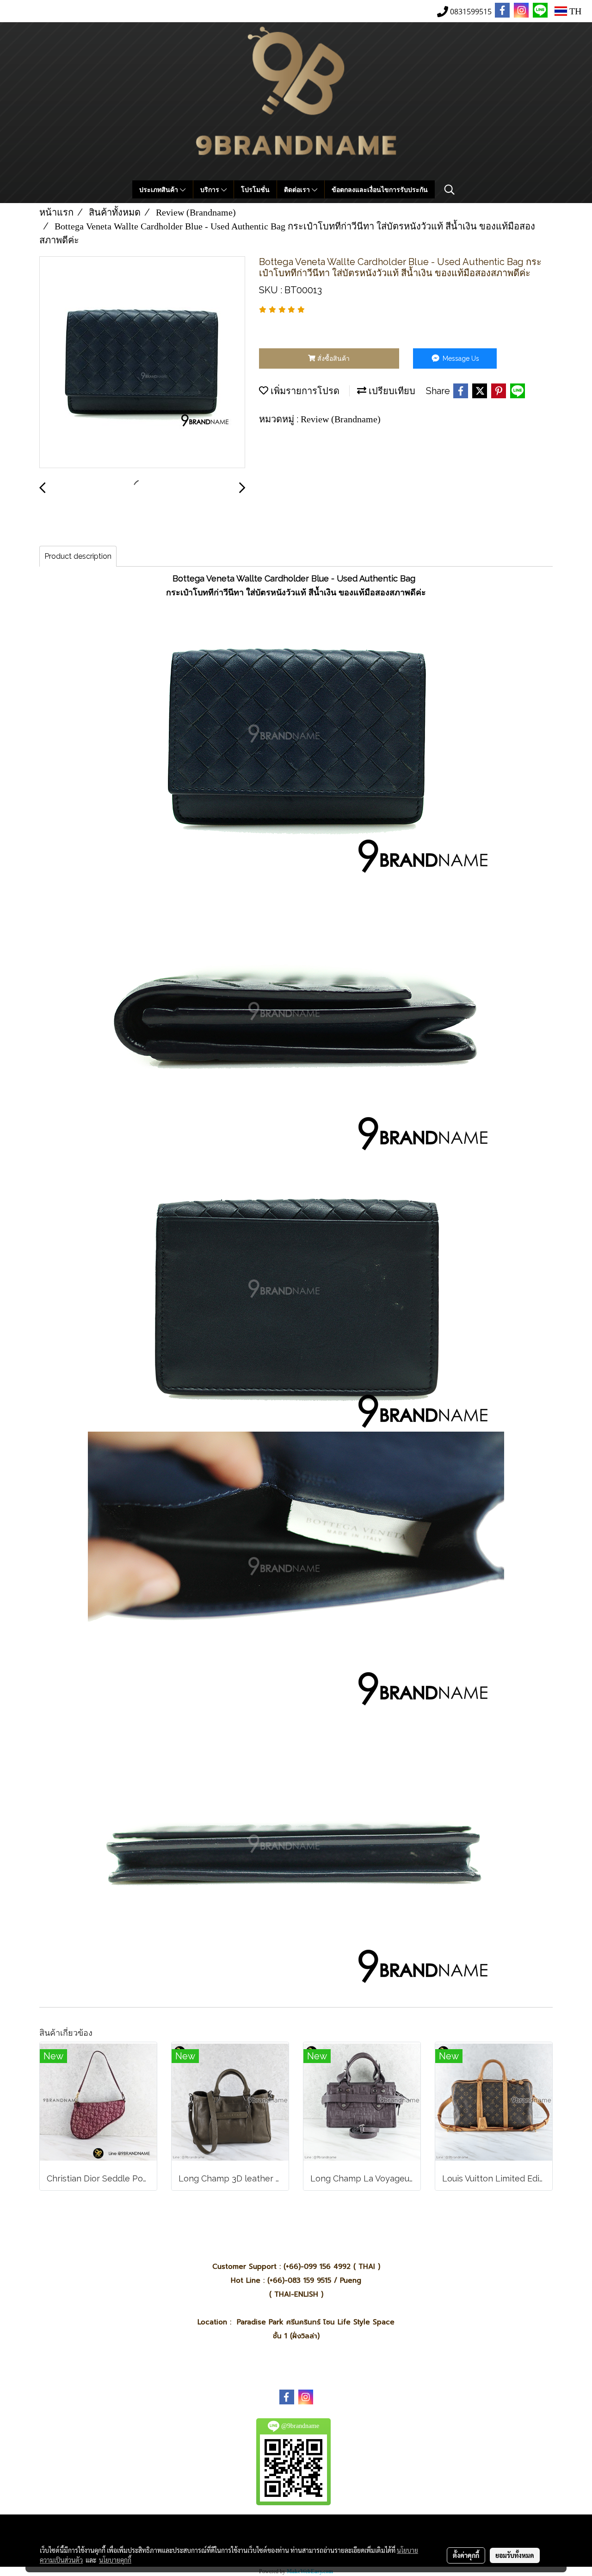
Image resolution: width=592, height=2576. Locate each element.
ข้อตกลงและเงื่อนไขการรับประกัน (380, 189)
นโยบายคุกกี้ (115, 2560)
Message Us (460, 358)
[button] (450, 190)
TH (574, 11)
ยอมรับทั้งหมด (515, 2555)
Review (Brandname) (341, 419)
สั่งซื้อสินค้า (333, 358)
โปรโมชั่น (255, 189)
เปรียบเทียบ (391, 391)
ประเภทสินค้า (160, 189)
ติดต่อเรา (298, 189)
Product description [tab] (78, 556)
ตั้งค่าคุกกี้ (466, 2555)
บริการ (211, 189)
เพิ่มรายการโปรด (304, 391)
